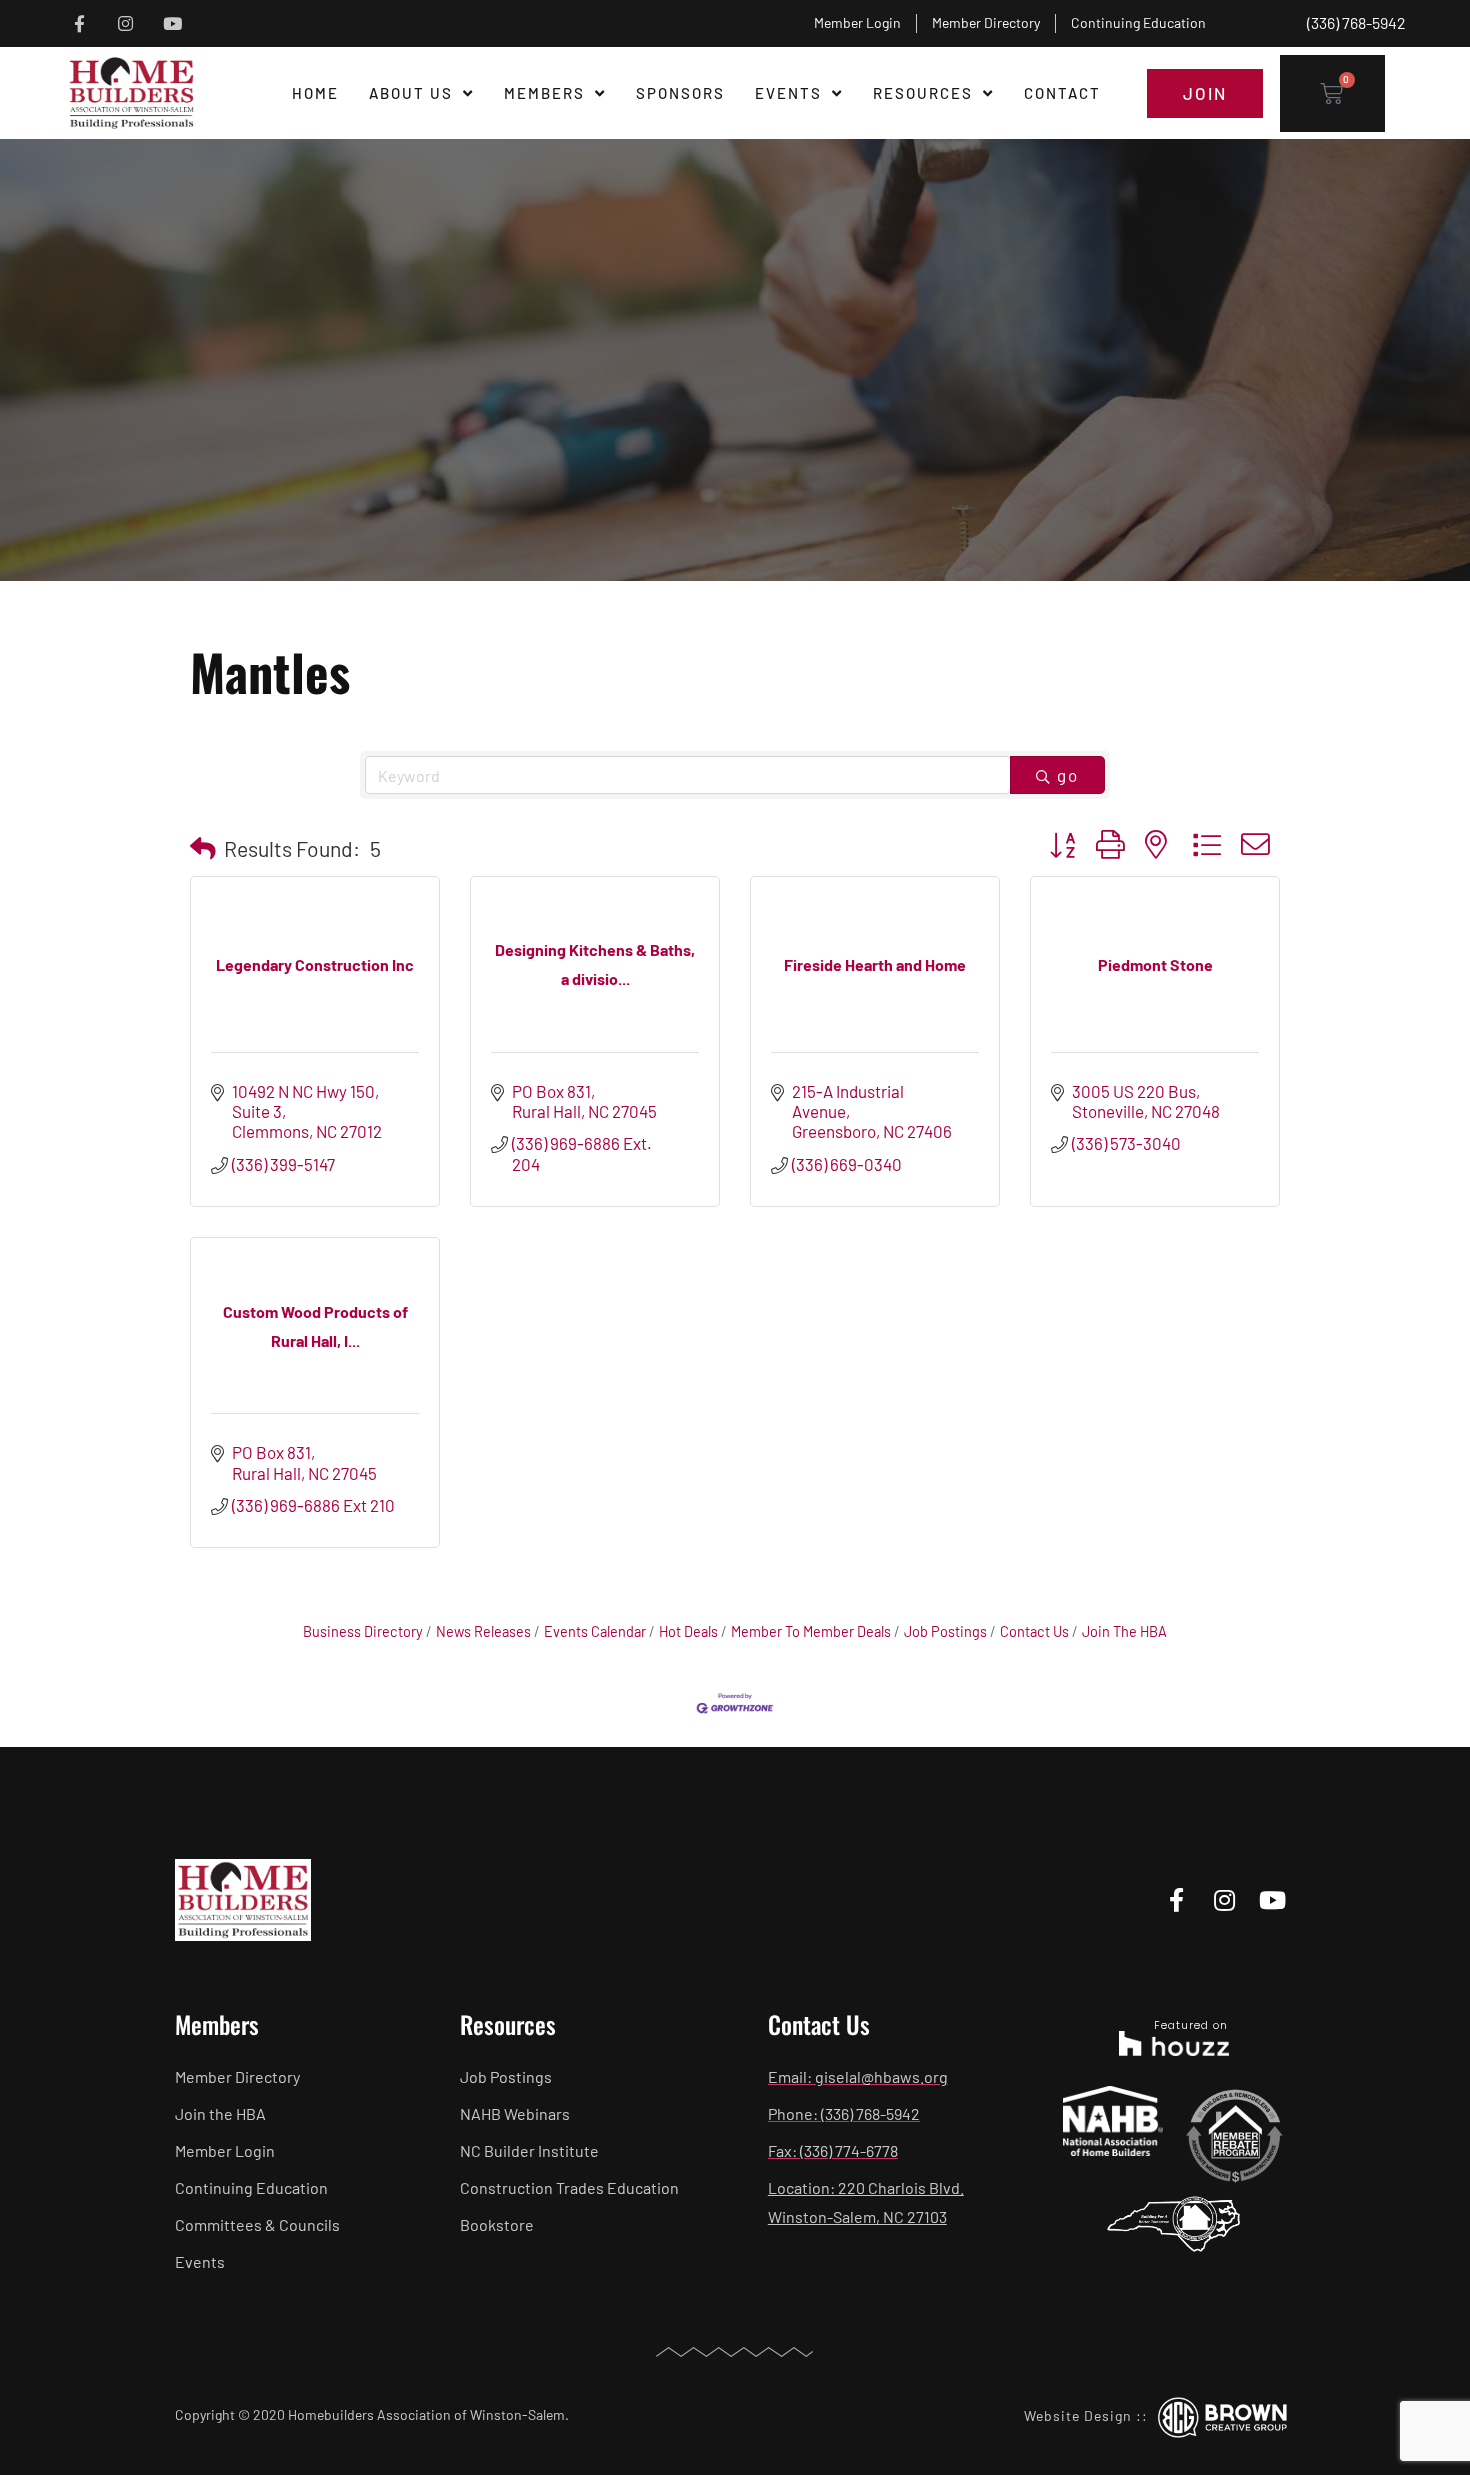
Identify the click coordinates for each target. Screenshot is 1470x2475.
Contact (1062, 93)
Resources (923, 93)
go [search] (1068, 775)
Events (788, 93)
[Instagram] (126, 23)
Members (544, 93)
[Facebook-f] (79, 23)
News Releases (483, 1631)
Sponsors (680, 93)
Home (315, 93)
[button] (203, 848)
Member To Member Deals (811, 1631)
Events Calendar (595, 1631)
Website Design (1078, 2415)
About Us (411, 93)
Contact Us (1034, 1631)
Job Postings (945, 1631)
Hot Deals (688, 1631)
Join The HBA (1124, 1631)
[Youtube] (172, 23)
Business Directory (363, 1631)
